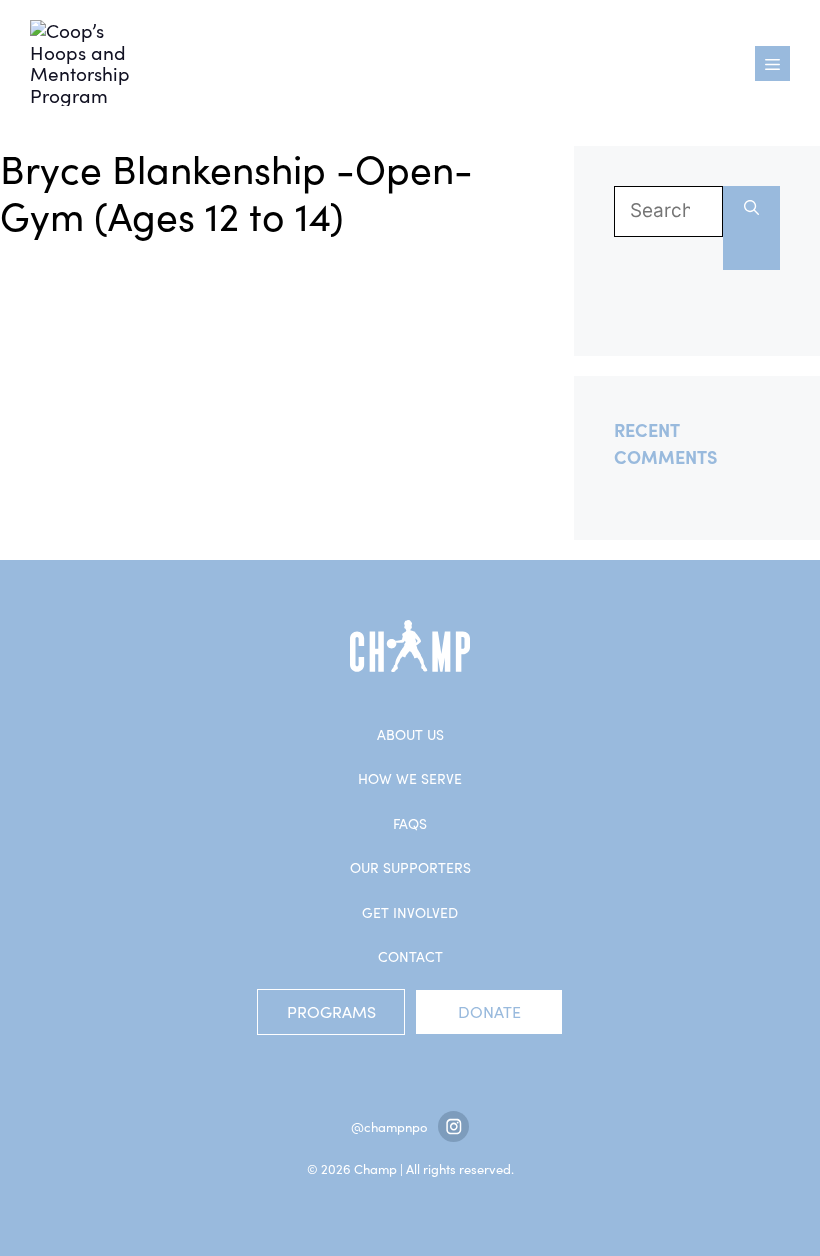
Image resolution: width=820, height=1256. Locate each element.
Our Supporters (410, 867)
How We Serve (410, 778)
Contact (410, 956)
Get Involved (410, 912)
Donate (489, 1011)
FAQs (410, 823)
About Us (410, 734)
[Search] (751, 228)
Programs (331, 1011)
